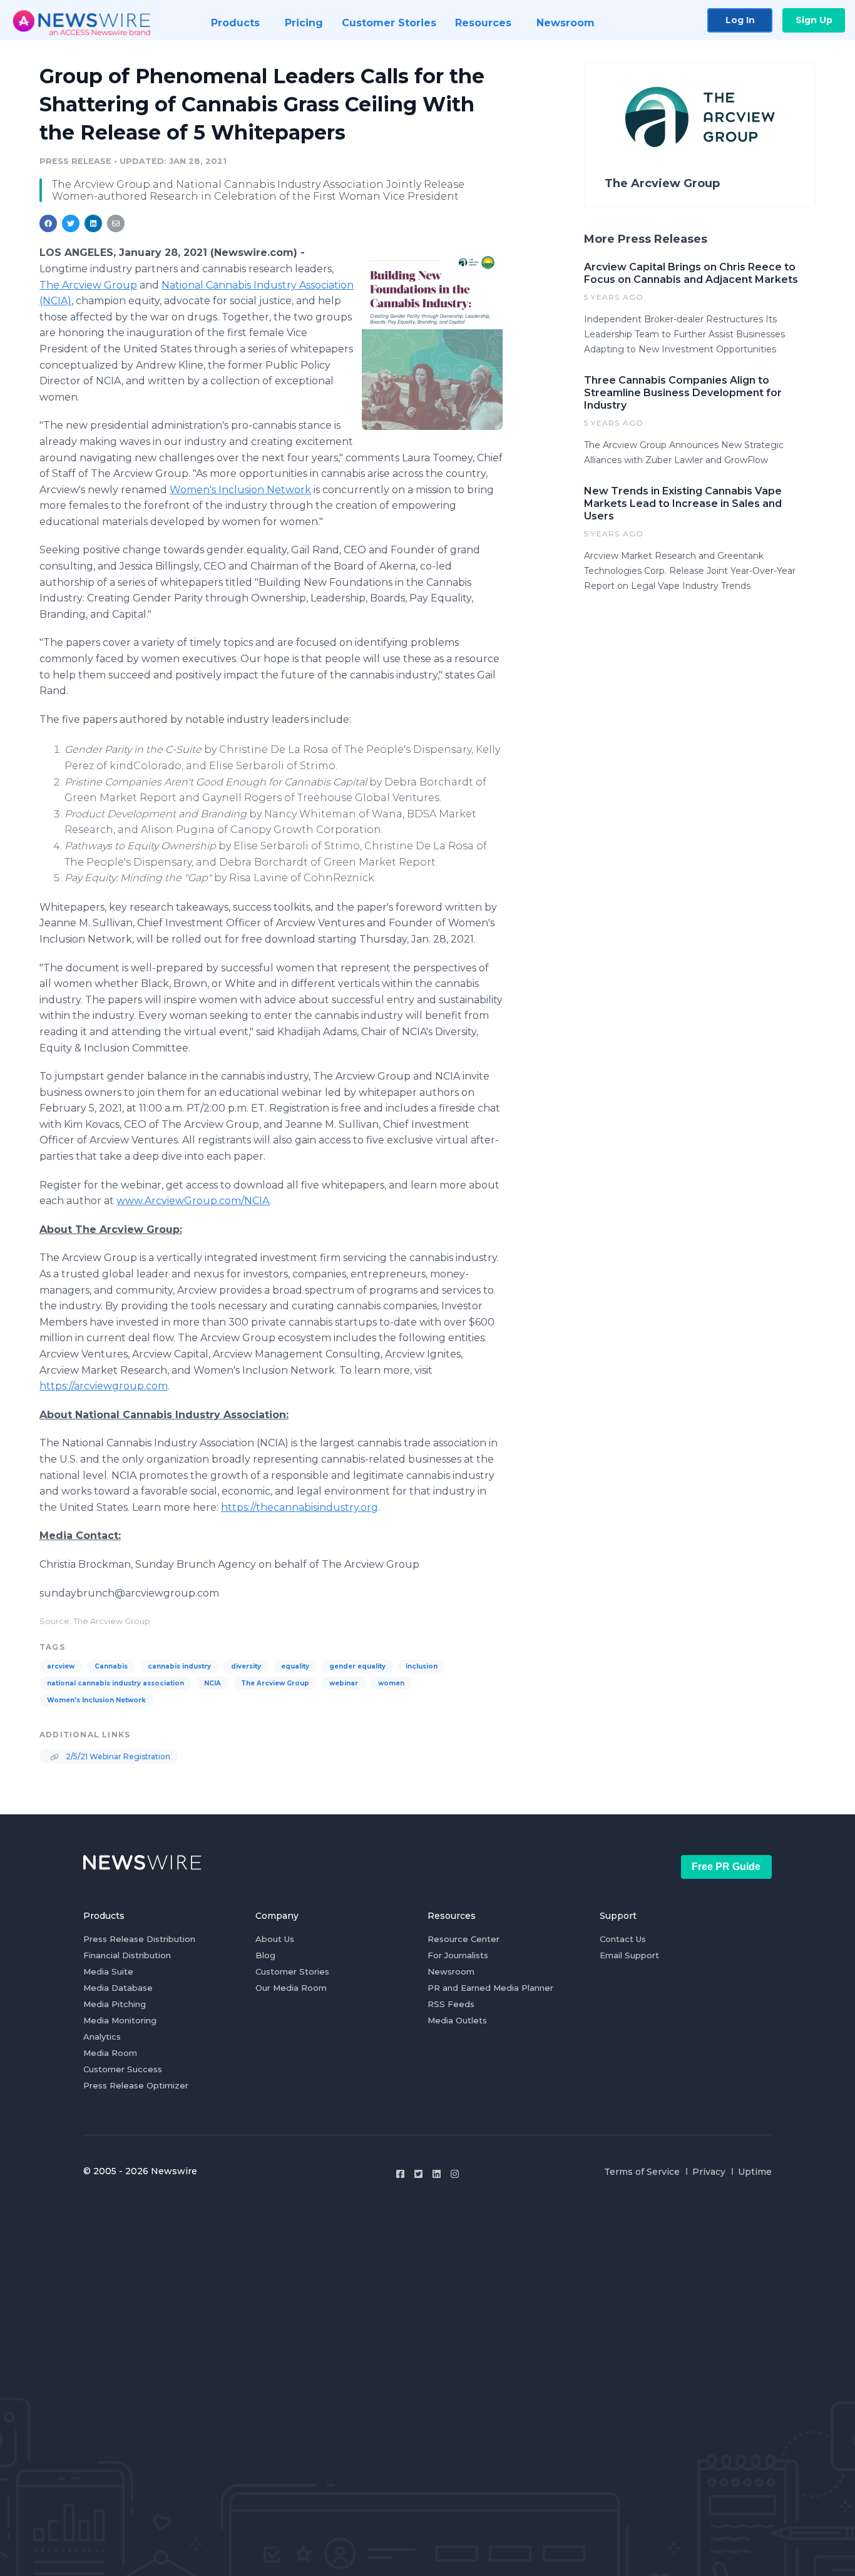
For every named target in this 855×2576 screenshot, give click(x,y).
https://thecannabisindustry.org (300, 1507)
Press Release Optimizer (136, 2085)
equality (295, 1666)
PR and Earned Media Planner (490, 1988)
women (391, 1683)
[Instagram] (455, 2174)
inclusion (422, 1666)
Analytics (102, 2037)
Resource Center (463, 1939)
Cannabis (111, 1666)
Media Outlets (457, 2020)
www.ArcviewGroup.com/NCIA (193, 1201)
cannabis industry (179, 1666)
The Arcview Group (88, 285)
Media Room (110, 2053)
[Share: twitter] (71, 223)
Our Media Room (291, 1988)
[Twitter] (418, 2174)
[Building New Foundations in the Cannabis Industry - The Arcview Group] (432, 339)
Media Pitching (115, 2004)
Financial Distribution (127, 1955)
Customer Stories (292, 1971)
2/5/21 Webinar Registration (117, 1756)
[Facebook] (400, 2174)
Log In (740, 20)
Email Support (629, 1955)
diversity (246, 1666)
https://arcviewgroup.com (104, 1386)
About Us (275, 1939)
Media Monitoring (120, 2020)
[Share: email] (116, 223)
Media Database (118, 1988)
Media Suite (108, 1971)
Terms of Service (642, 2172)
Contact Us (623, 1939)
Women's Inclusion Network (240, 490)
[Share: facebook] (48, 223)
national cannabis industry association (115, 1683)
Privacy (709, 2172)
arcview (61, 1666)
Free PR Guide (726, 1867)
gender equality (357, 1666)
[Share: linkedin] (94, 223)
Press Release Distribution (139, 1939)
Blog (265, 1955)
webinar (344, 1683)
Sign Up (814, 20)
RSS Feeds (451, 2004)
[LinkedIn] (437, 2174)
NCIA (212, 1683)
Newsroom (451, 1971)
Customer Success (123, 2069)
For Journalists (458, 1955)
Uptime (755, 2172)
